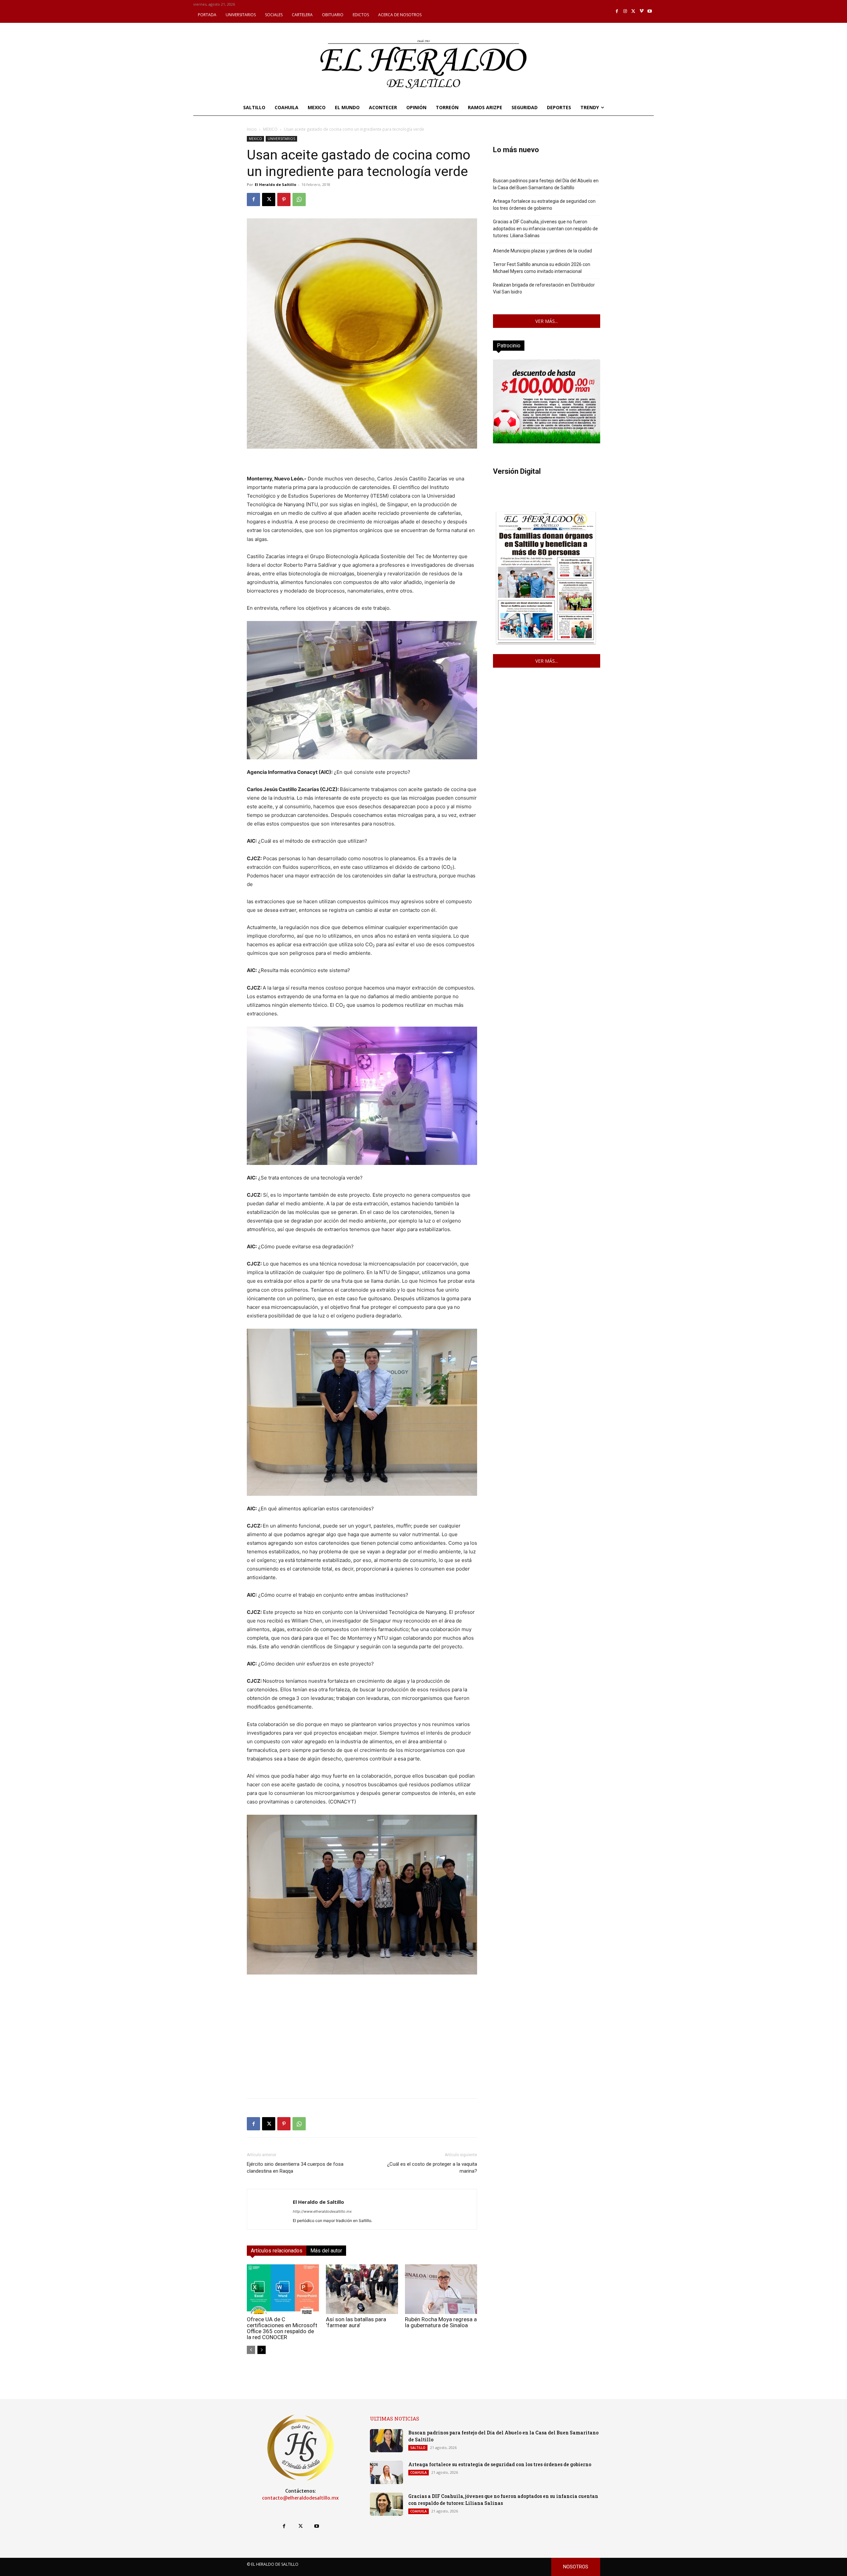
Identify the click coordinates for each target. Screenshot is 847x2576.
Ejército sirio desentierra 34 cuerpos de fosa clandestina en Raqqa (295, 2168)
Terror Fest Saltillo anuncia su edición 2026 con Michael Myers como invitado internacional (542, 268)
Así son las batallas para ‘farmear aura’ (356, 2322)
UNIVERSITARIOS (281, 139)
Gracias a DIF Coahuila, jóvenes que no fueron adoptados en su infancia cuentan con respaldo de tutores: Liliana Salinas (545, 229)
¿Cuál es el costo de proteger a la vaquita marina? (432, 2168)
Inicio (252, 129)
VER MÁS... (547, 321)
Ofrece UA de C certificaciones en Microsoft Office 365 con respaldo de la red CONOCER (282, 2328)
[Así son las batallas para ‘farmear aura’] (362, 2289)
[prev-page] (251, 2350)
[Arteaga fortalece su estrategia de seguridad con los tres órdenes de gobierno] (386, 2472)
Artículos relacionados (277, 2251)
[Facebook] (617, 11)
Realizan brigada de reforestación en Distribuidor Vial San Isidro (544, 288)
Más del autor (326, 2251)
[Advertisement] (362, 2047)
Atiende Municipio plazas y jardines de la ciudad (542, 251)
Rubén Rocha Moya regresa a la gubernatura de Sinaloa (441, 2322)
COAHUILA (419, 2472)
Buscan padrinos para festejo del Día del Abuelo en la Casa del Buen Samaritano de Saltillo (546, 184)
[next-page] (262, 2350)
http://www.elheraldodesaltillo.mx (322, 2211)
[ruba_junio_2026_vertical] (547, 442)
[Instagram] (625, 11)
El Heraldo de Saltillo (275, 184)
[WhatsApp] (299, 200)
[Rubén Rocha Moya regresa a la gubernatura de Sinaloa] (441, 2289)
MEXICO (270, 129)
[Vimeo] (642, 11)
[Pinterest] (284, 200)
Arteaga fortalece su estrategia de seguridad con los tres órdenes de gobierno (544, 205)
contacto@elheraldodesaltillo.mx (300, 2498)
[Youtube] (650, 11)
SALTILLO (418, 2448)
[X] (633, 11)
